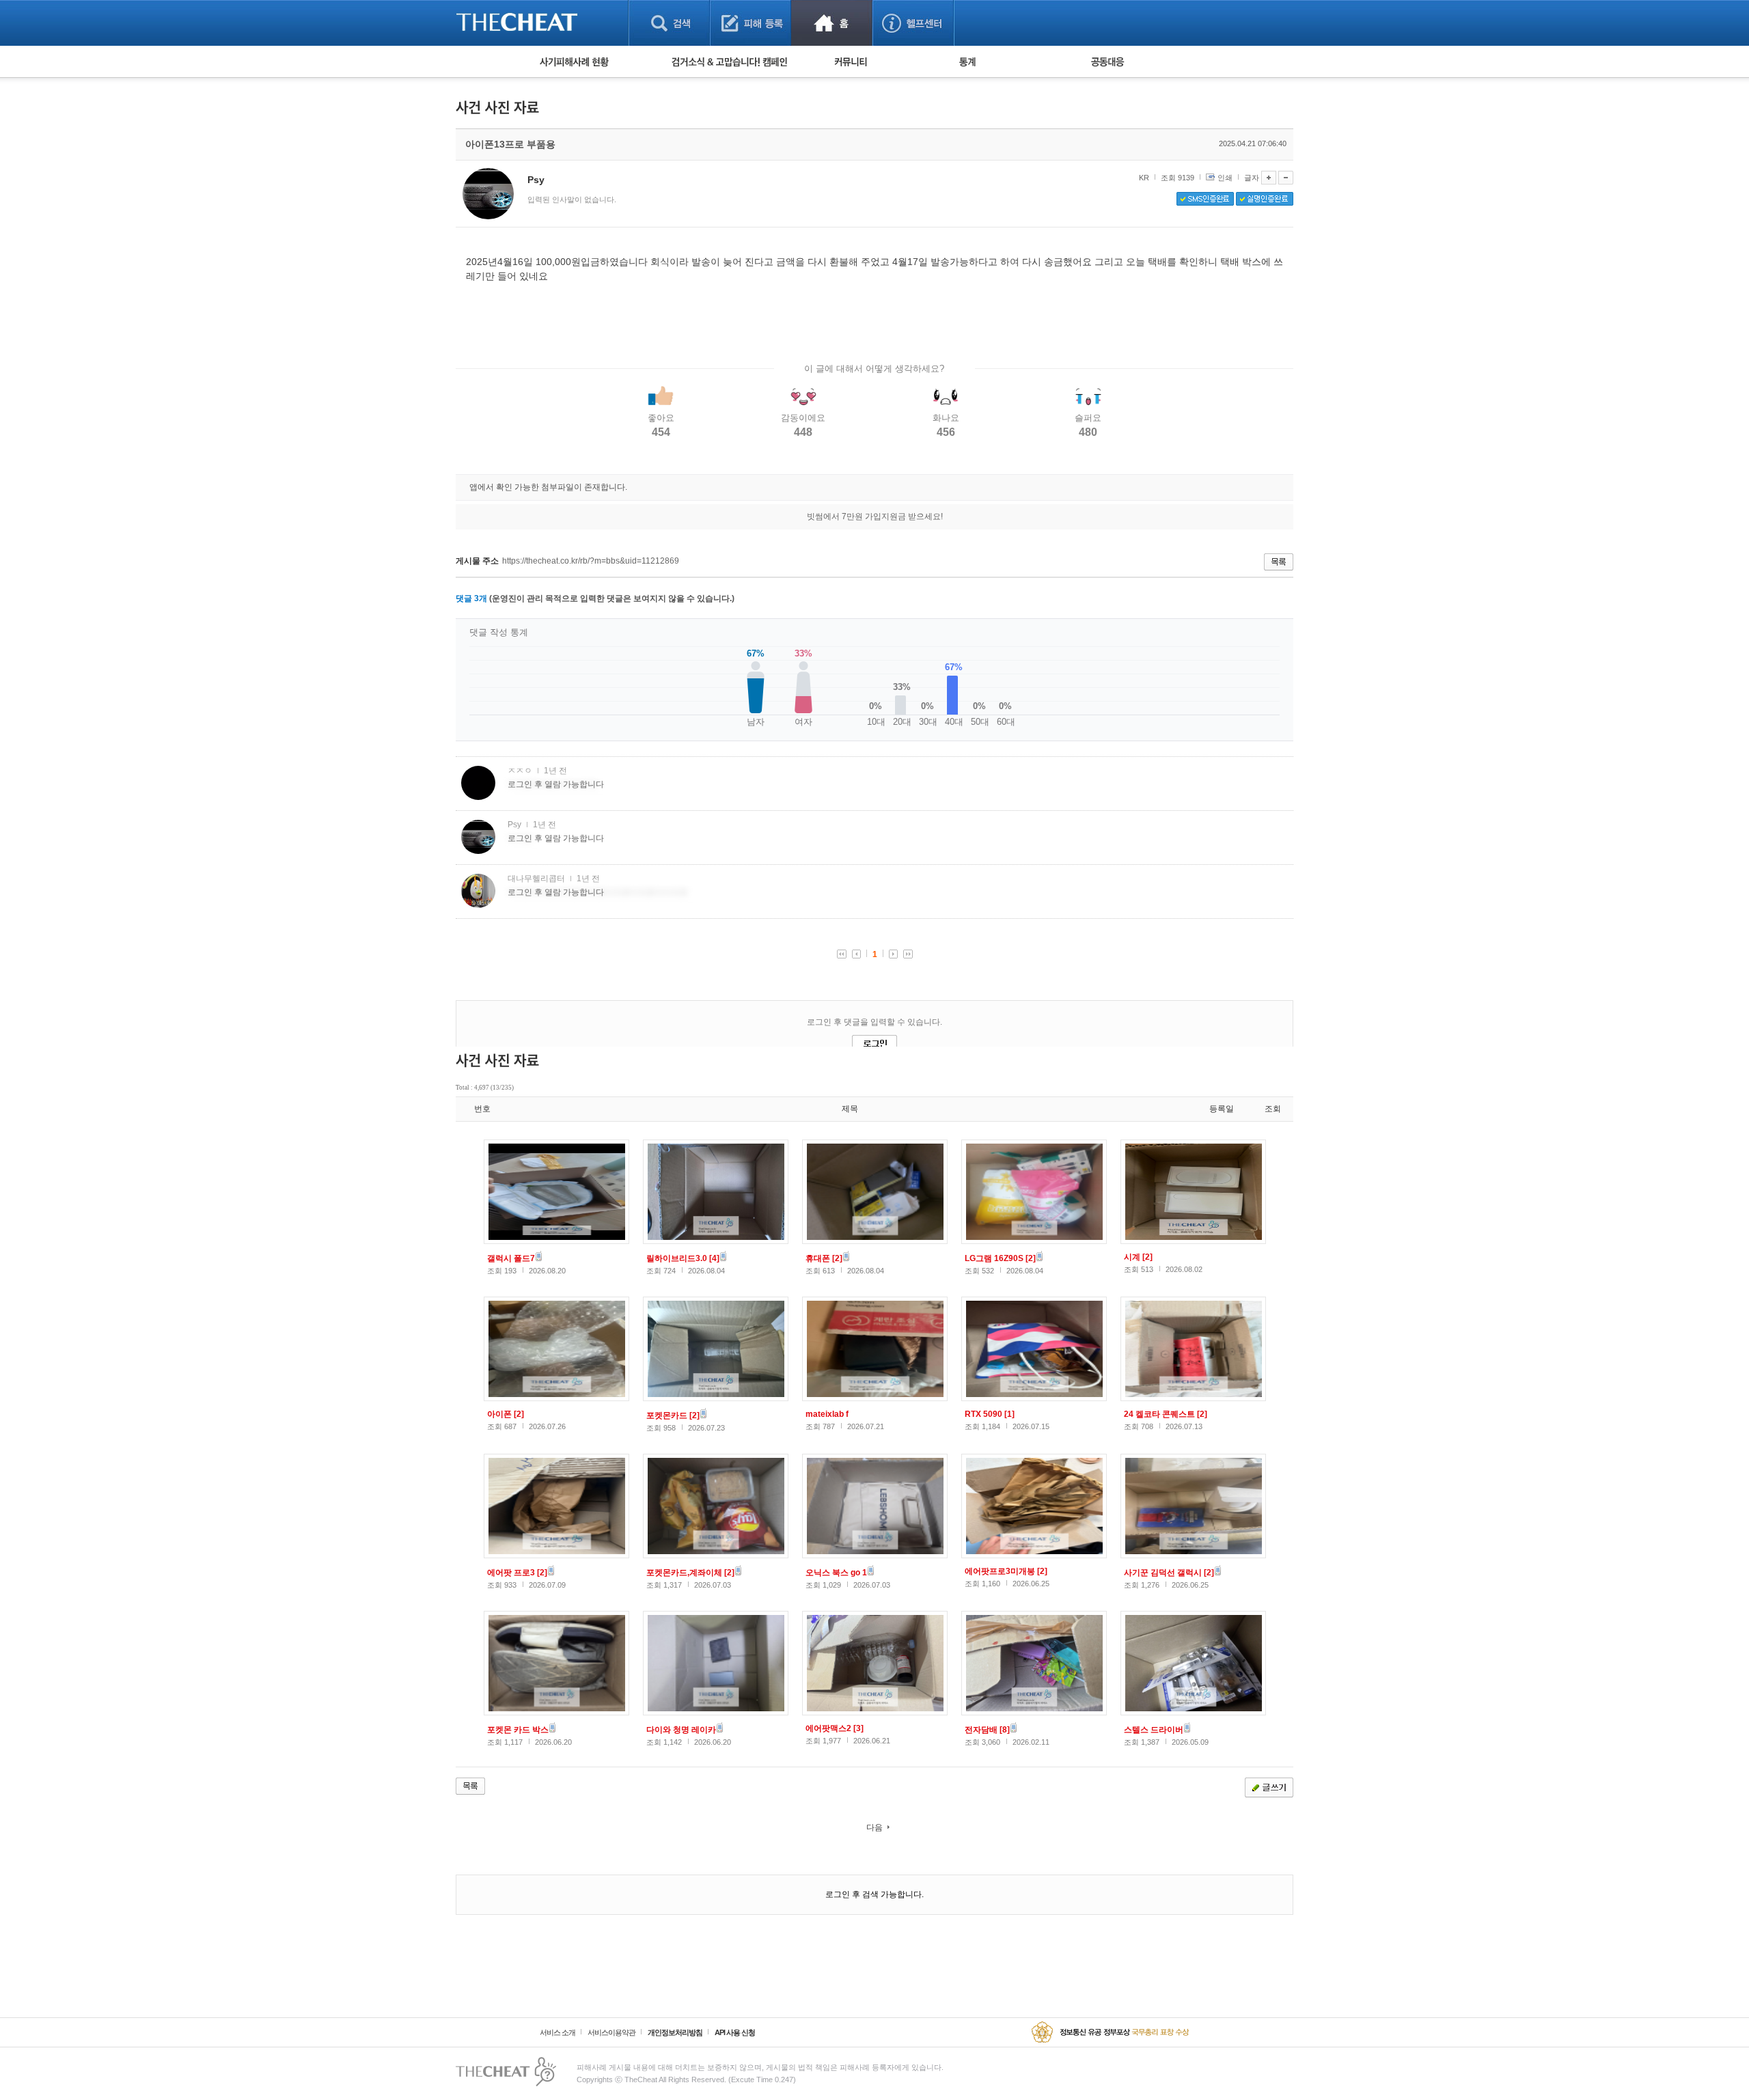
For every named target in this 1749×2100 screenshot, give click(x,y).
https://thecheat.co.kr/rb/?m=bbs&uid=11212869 (591, 561)
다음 (874, 1827)
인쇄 (1225, 178)
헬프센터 (913, 23)
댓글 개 (471, 598)
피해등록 (750, 23)
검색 (669, 23)
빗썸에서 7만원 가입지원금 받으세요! (875, 516)
